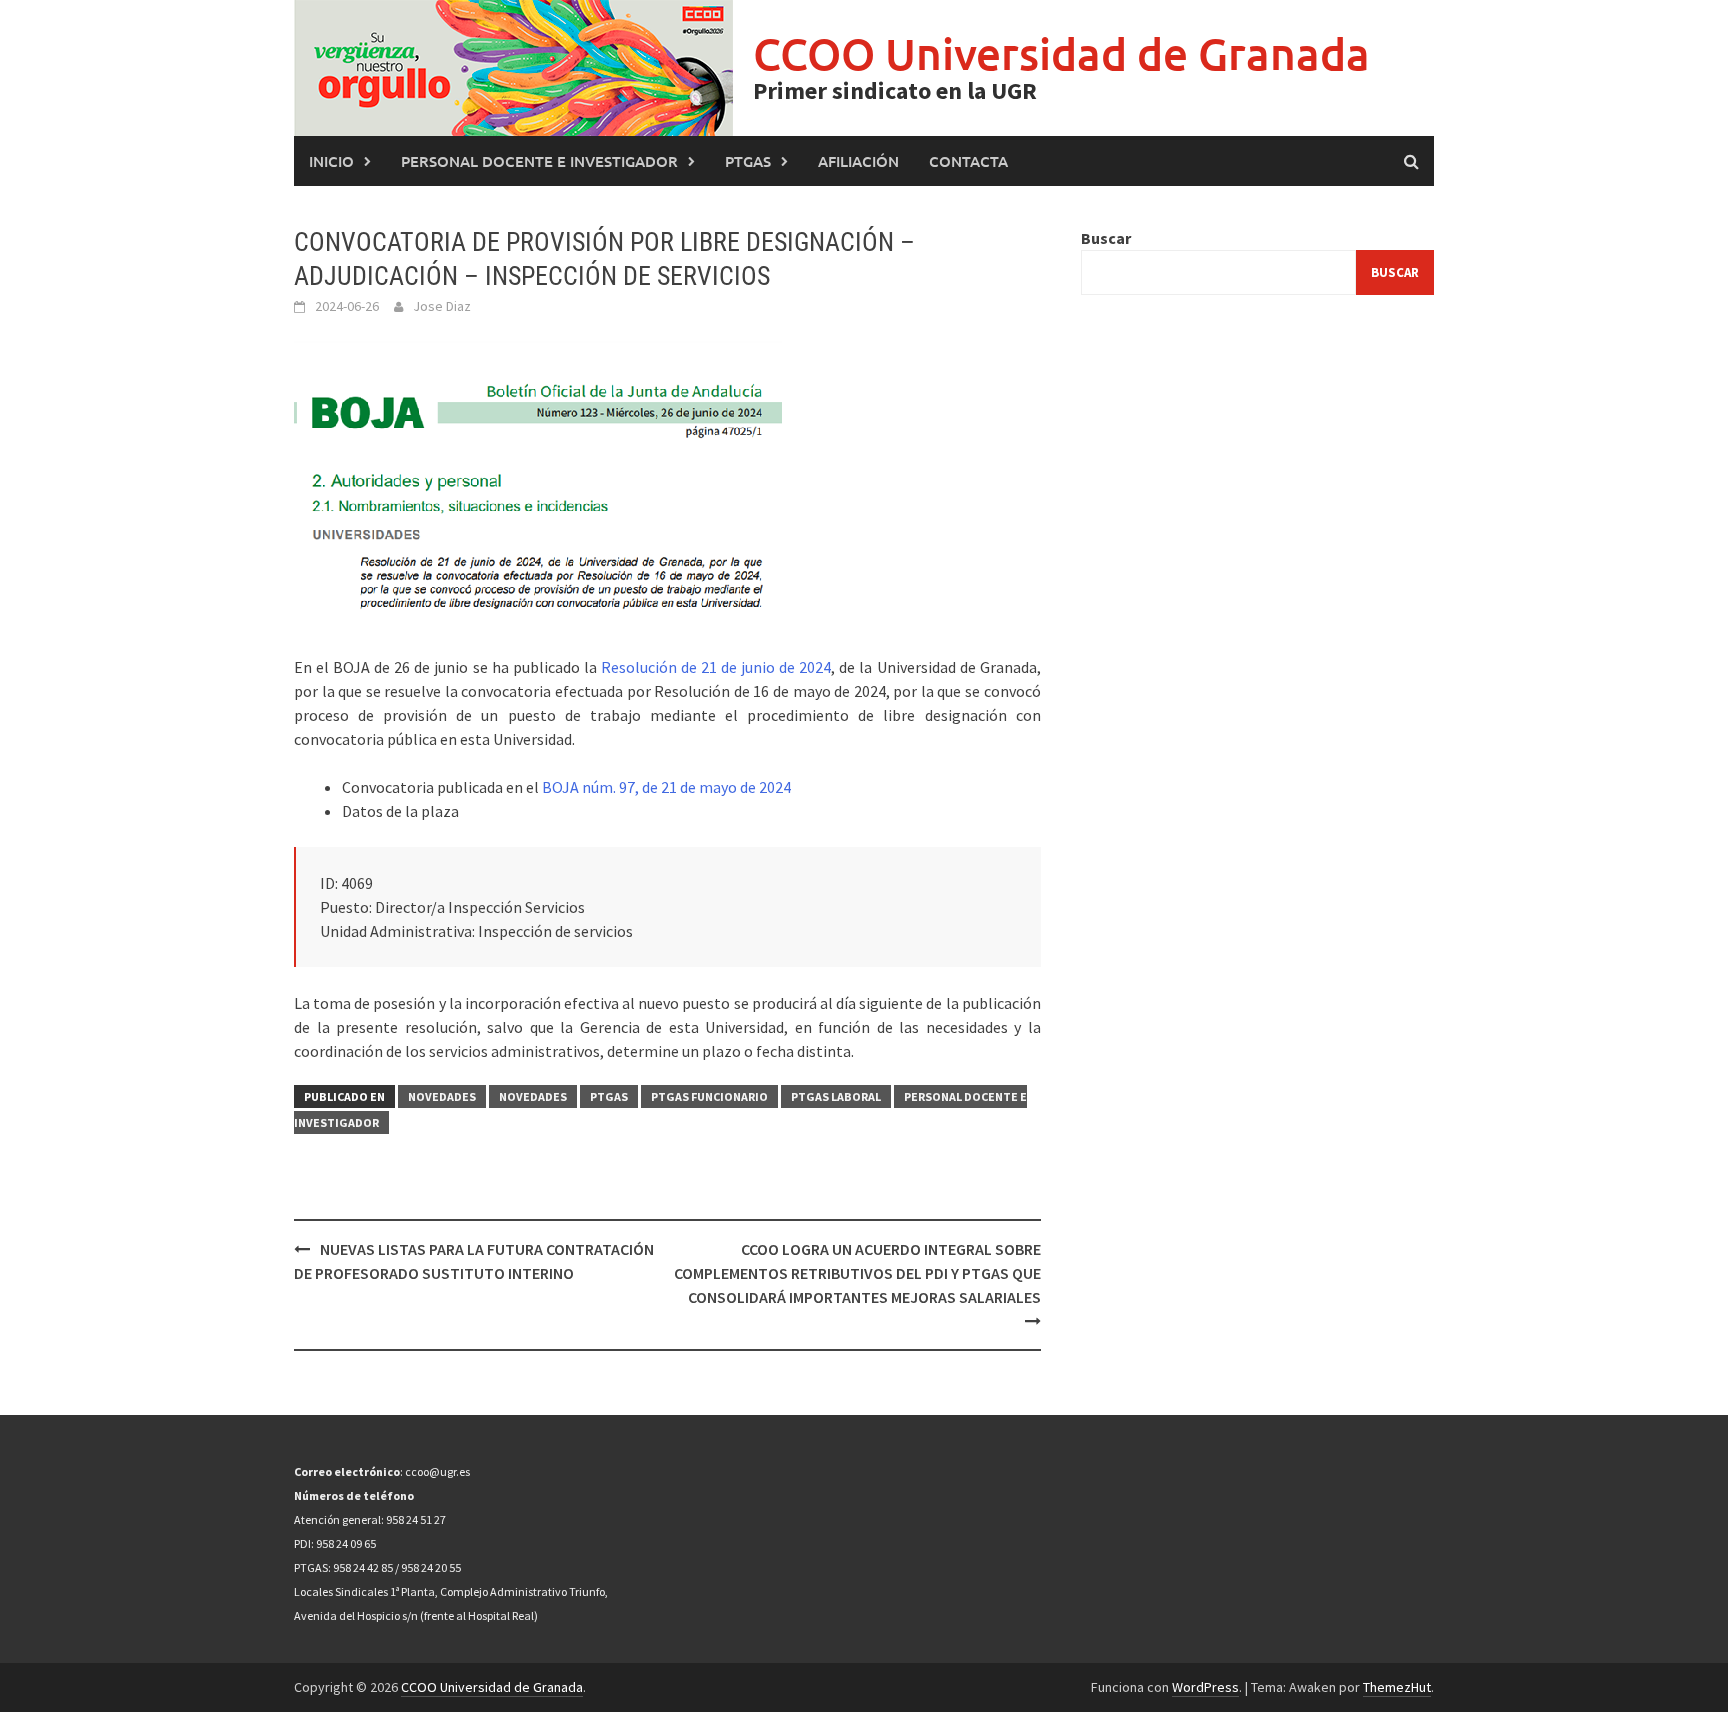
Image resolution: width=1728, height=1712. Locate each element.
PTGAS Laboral (836, 1096)
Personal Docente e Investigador (539, 161)
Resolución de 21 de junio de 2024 (716, 667)
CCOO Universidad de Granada (1061, 53)
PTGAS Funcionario (709, 1096)
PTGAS (748, 161)
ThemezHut (1397, 1687)
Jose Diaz (442, 306)
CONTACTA (968, 161)
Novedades (442, 1096)
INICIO (331, 161)
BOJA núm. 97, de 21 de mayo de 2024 (666, 787)
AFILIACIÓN (858, 161)
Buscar (1106, 238)
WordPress (1205, 1687)
